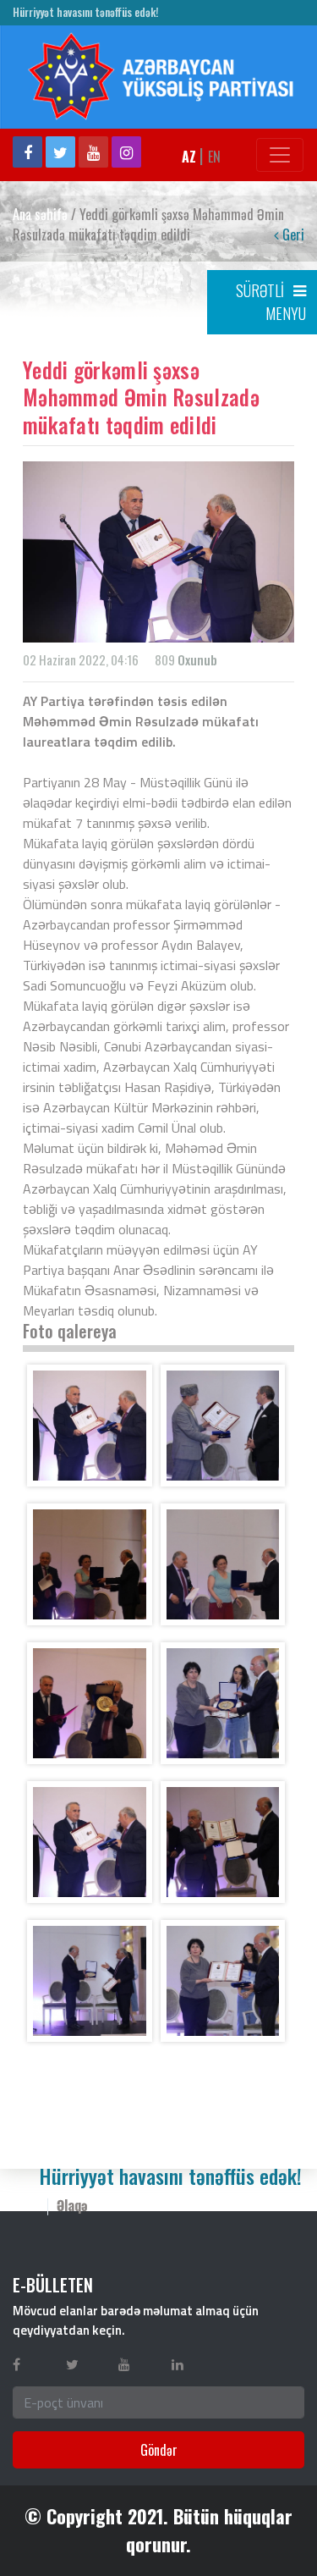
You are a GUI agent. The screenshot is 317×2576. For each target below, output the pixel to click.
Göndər (159, 2450)
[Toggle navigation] (280, 155)
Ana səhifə (40, 214)
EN (214, 157)
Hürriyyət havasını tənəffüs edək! (85, 12)
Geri (292, 234)
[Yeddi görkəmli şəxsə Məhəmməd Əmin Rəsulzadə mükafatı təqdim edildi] (90, 1426)
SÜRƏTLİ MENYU (271, 302)
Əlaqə (72, 2205)
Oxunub (197, 659)
